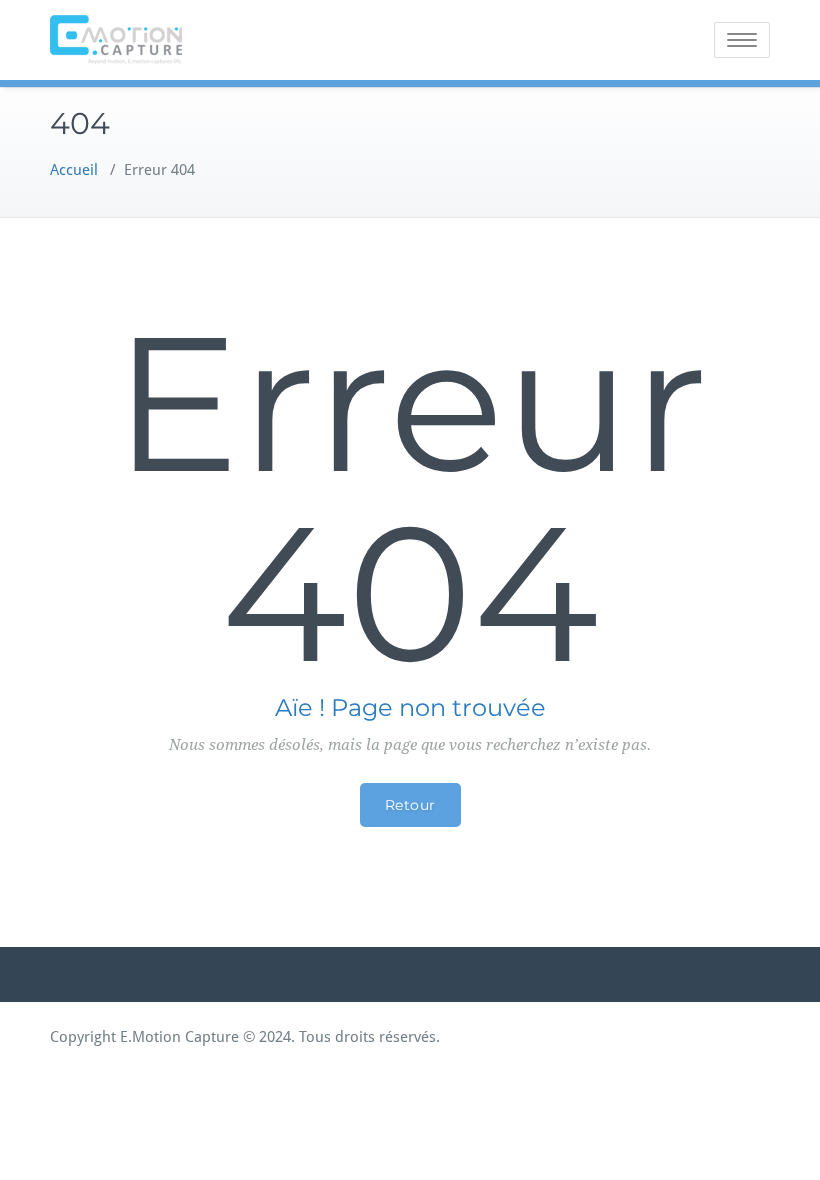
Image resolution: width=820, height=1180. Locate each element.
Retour (410, 805)
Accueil (74, 170)
